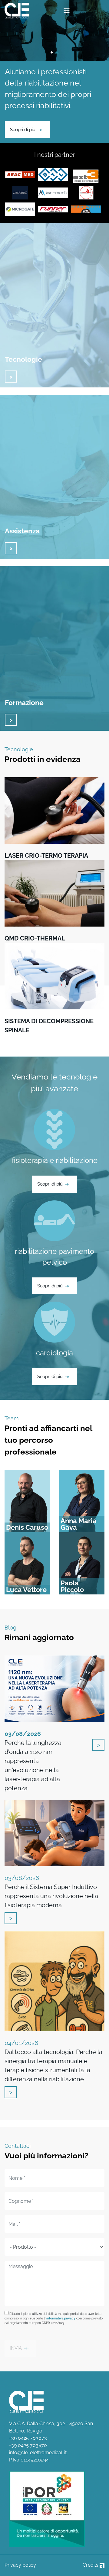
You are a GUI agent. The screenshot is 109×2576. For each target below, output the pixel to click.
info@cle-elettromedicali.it (38, 2453)
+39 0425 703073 (28, 2438)
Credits (91, 2565)
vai (11, 377)
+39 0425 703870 (28, 2445)
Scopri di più (23, 130)
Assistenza (22, 531)
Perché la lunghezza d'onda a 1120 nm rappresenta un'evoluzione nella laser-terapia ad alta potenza (33, 1761)
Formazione (24, 702)
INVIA (16, 2348)
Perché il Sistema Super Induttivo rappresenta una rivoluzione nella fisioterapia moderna (51, 1892)
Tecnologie (23, 359)
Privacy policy (20, 2565)
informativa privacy (61, 2318)
